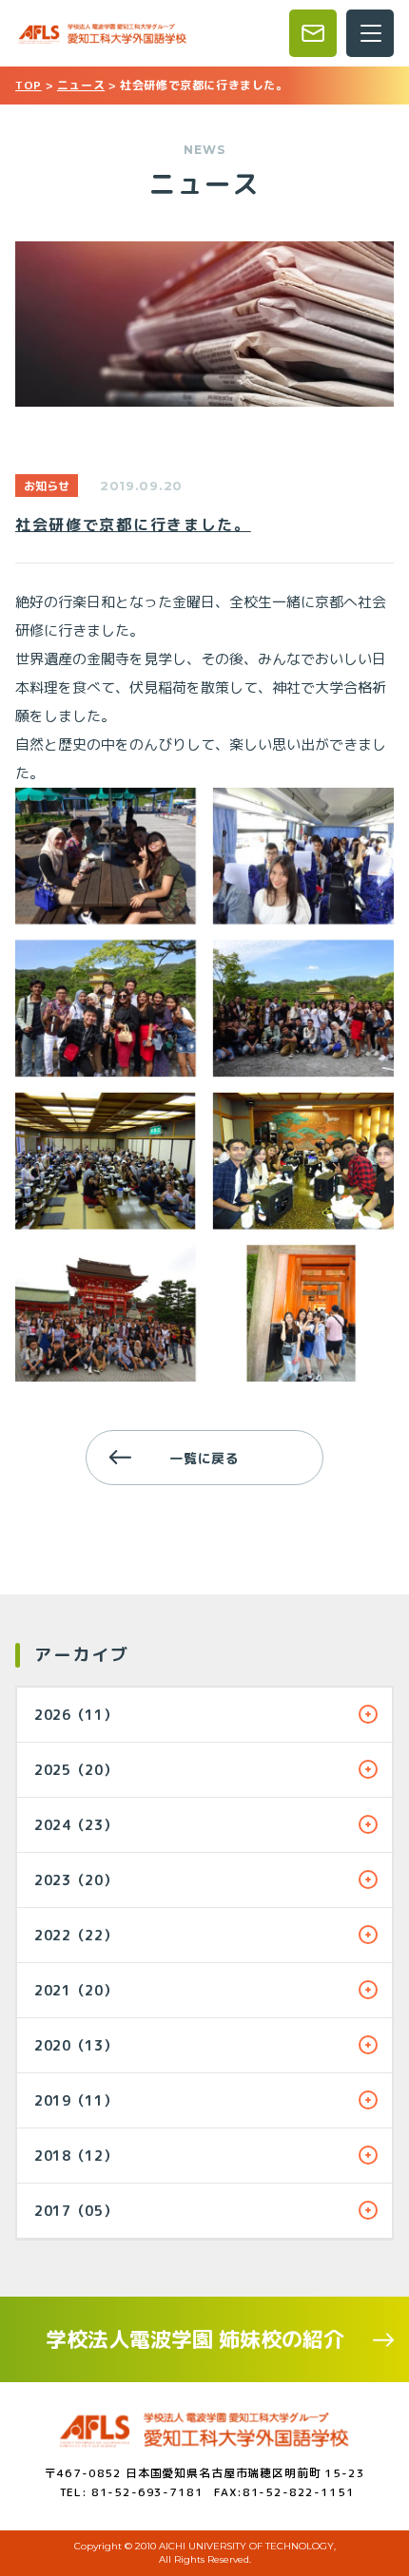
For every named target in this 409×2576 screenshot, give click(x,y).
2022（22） (76, 1935)
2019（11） (76, 2100)
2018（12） (76, 2156)
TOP (29, 85)
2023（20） (76, 1880)
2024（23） (76, 1825)
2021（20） (76, 1990)
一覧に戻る (204, 1458)
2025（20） (76, 1770)
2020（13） (76, 2045)
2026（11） (76, 1715)
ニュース (81, 85)
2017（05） (76, 2211)
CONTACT (313, 33)
